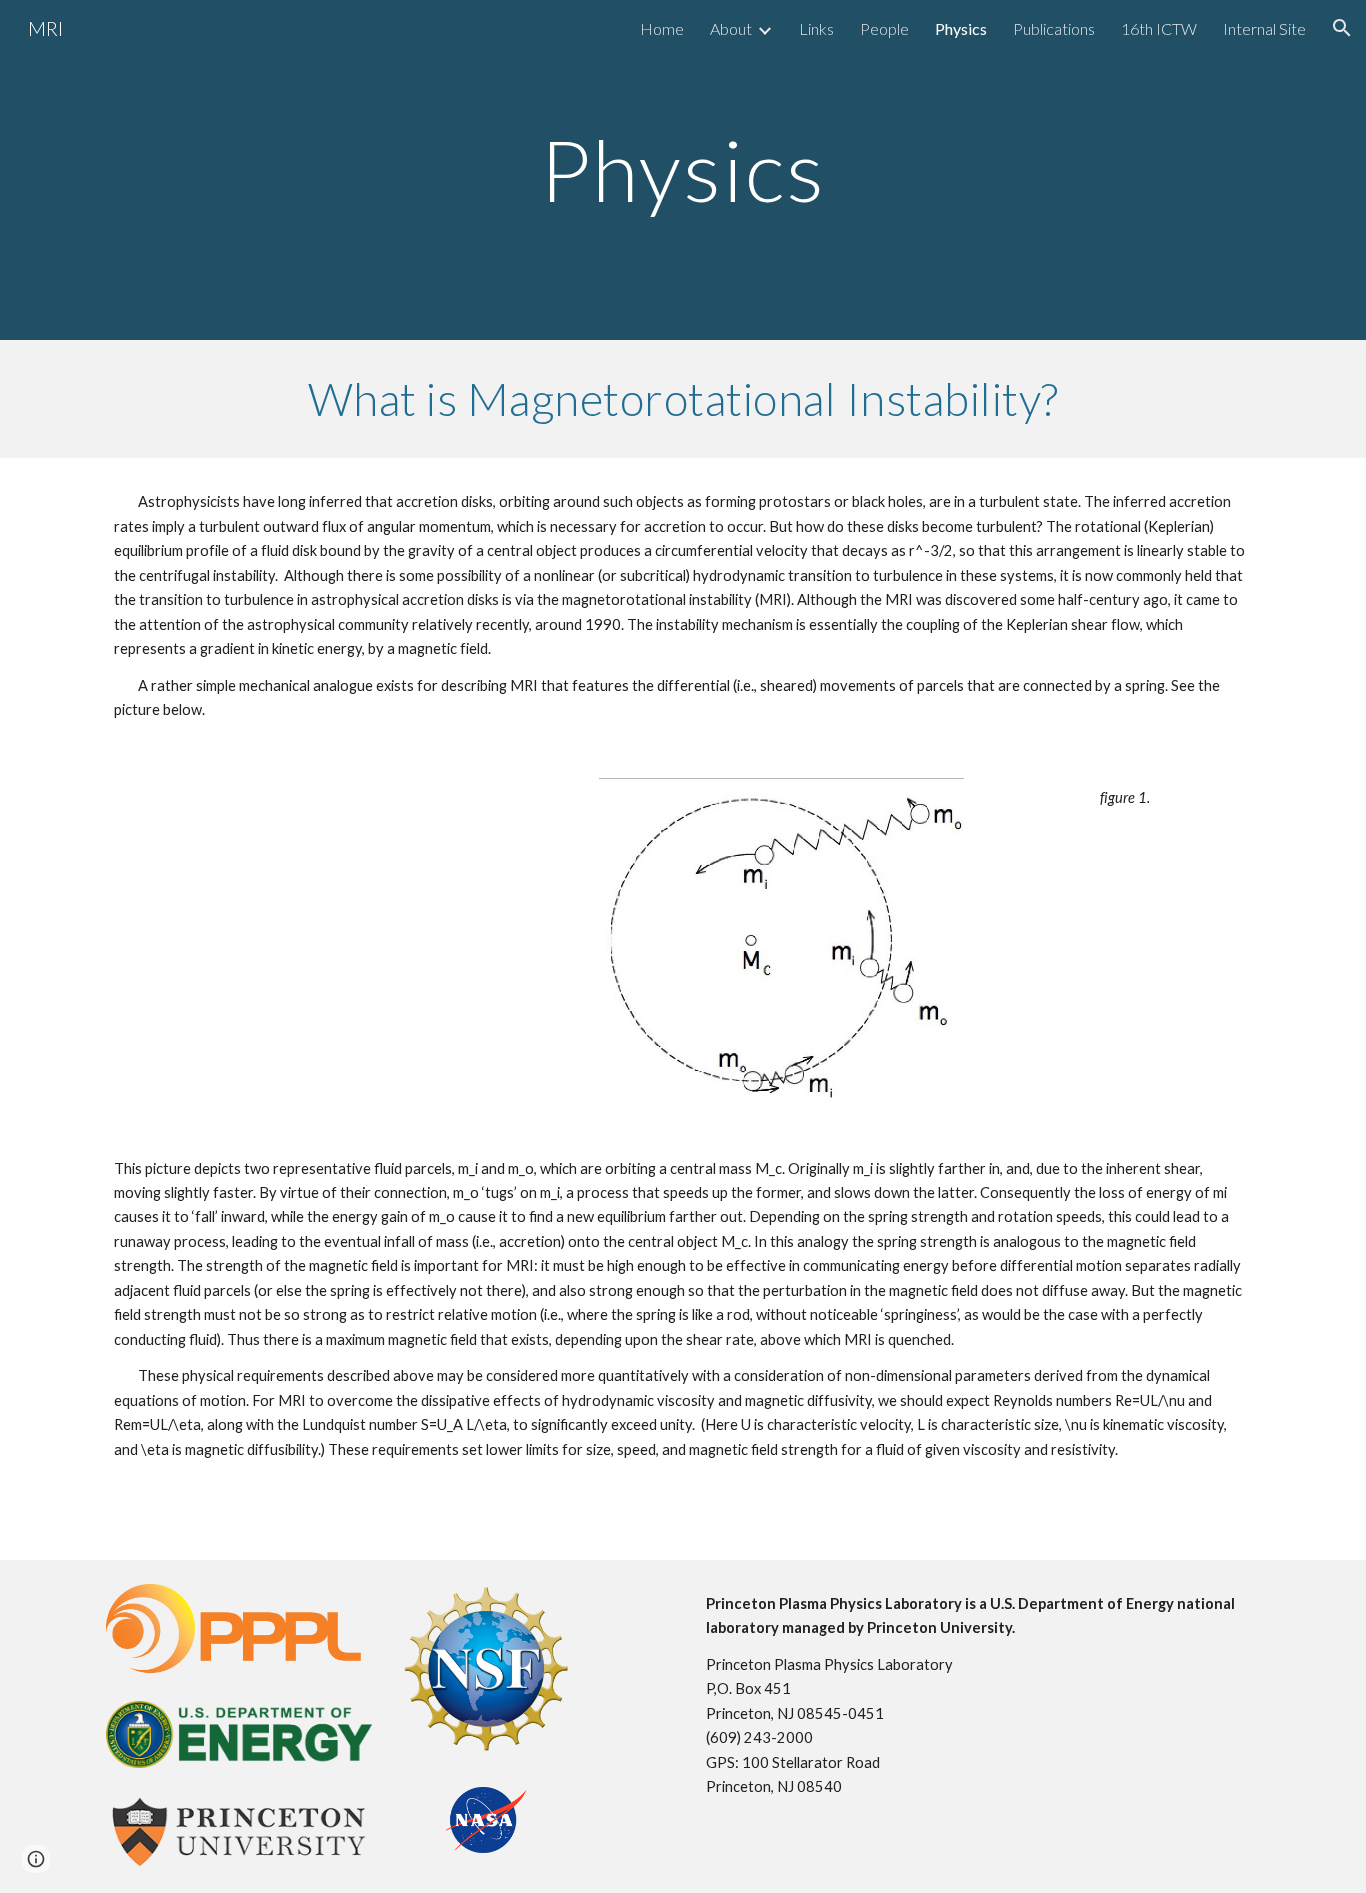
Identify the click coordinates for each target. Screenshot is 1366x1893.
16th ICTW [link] (1159, 28)
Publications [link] (1054, 28)
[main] (683, 169)
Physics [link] (961, 28)
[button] (1342, 28)
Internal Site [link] (1264, 28)
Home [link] (662, 28)
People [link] (884, 28)
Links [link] (816, 28)
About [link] (731, 28)
